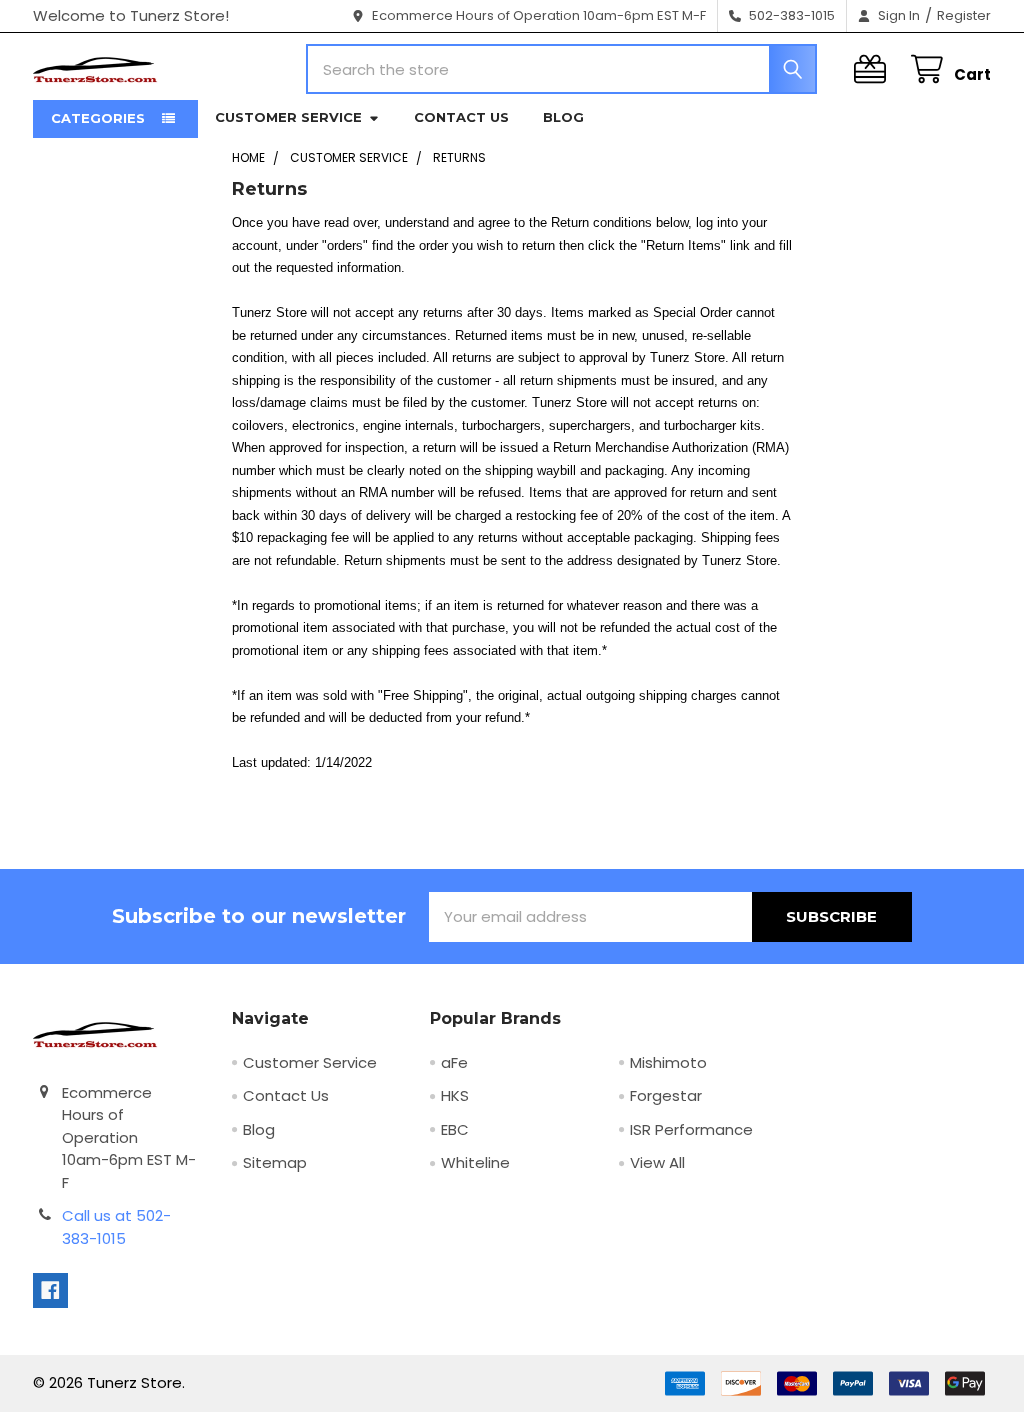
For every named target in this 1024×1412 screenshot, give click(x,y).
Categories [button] (98, 118)
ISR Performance (691, 1129)
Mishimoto (668, 1062)
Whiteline (475, 1162)
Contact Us (461, 117)
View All (657, 1162)
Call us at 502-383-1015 (116, 1227)
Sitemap (275, 1162)
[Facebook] (50, 1290)
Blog (563, 117)
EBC (455, 1129)
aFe (454, 1062)
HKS (455, 1095)
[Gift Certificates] (874, 69)
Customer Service (288, 117)
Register (964, 15)
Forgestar (666, 1095)
